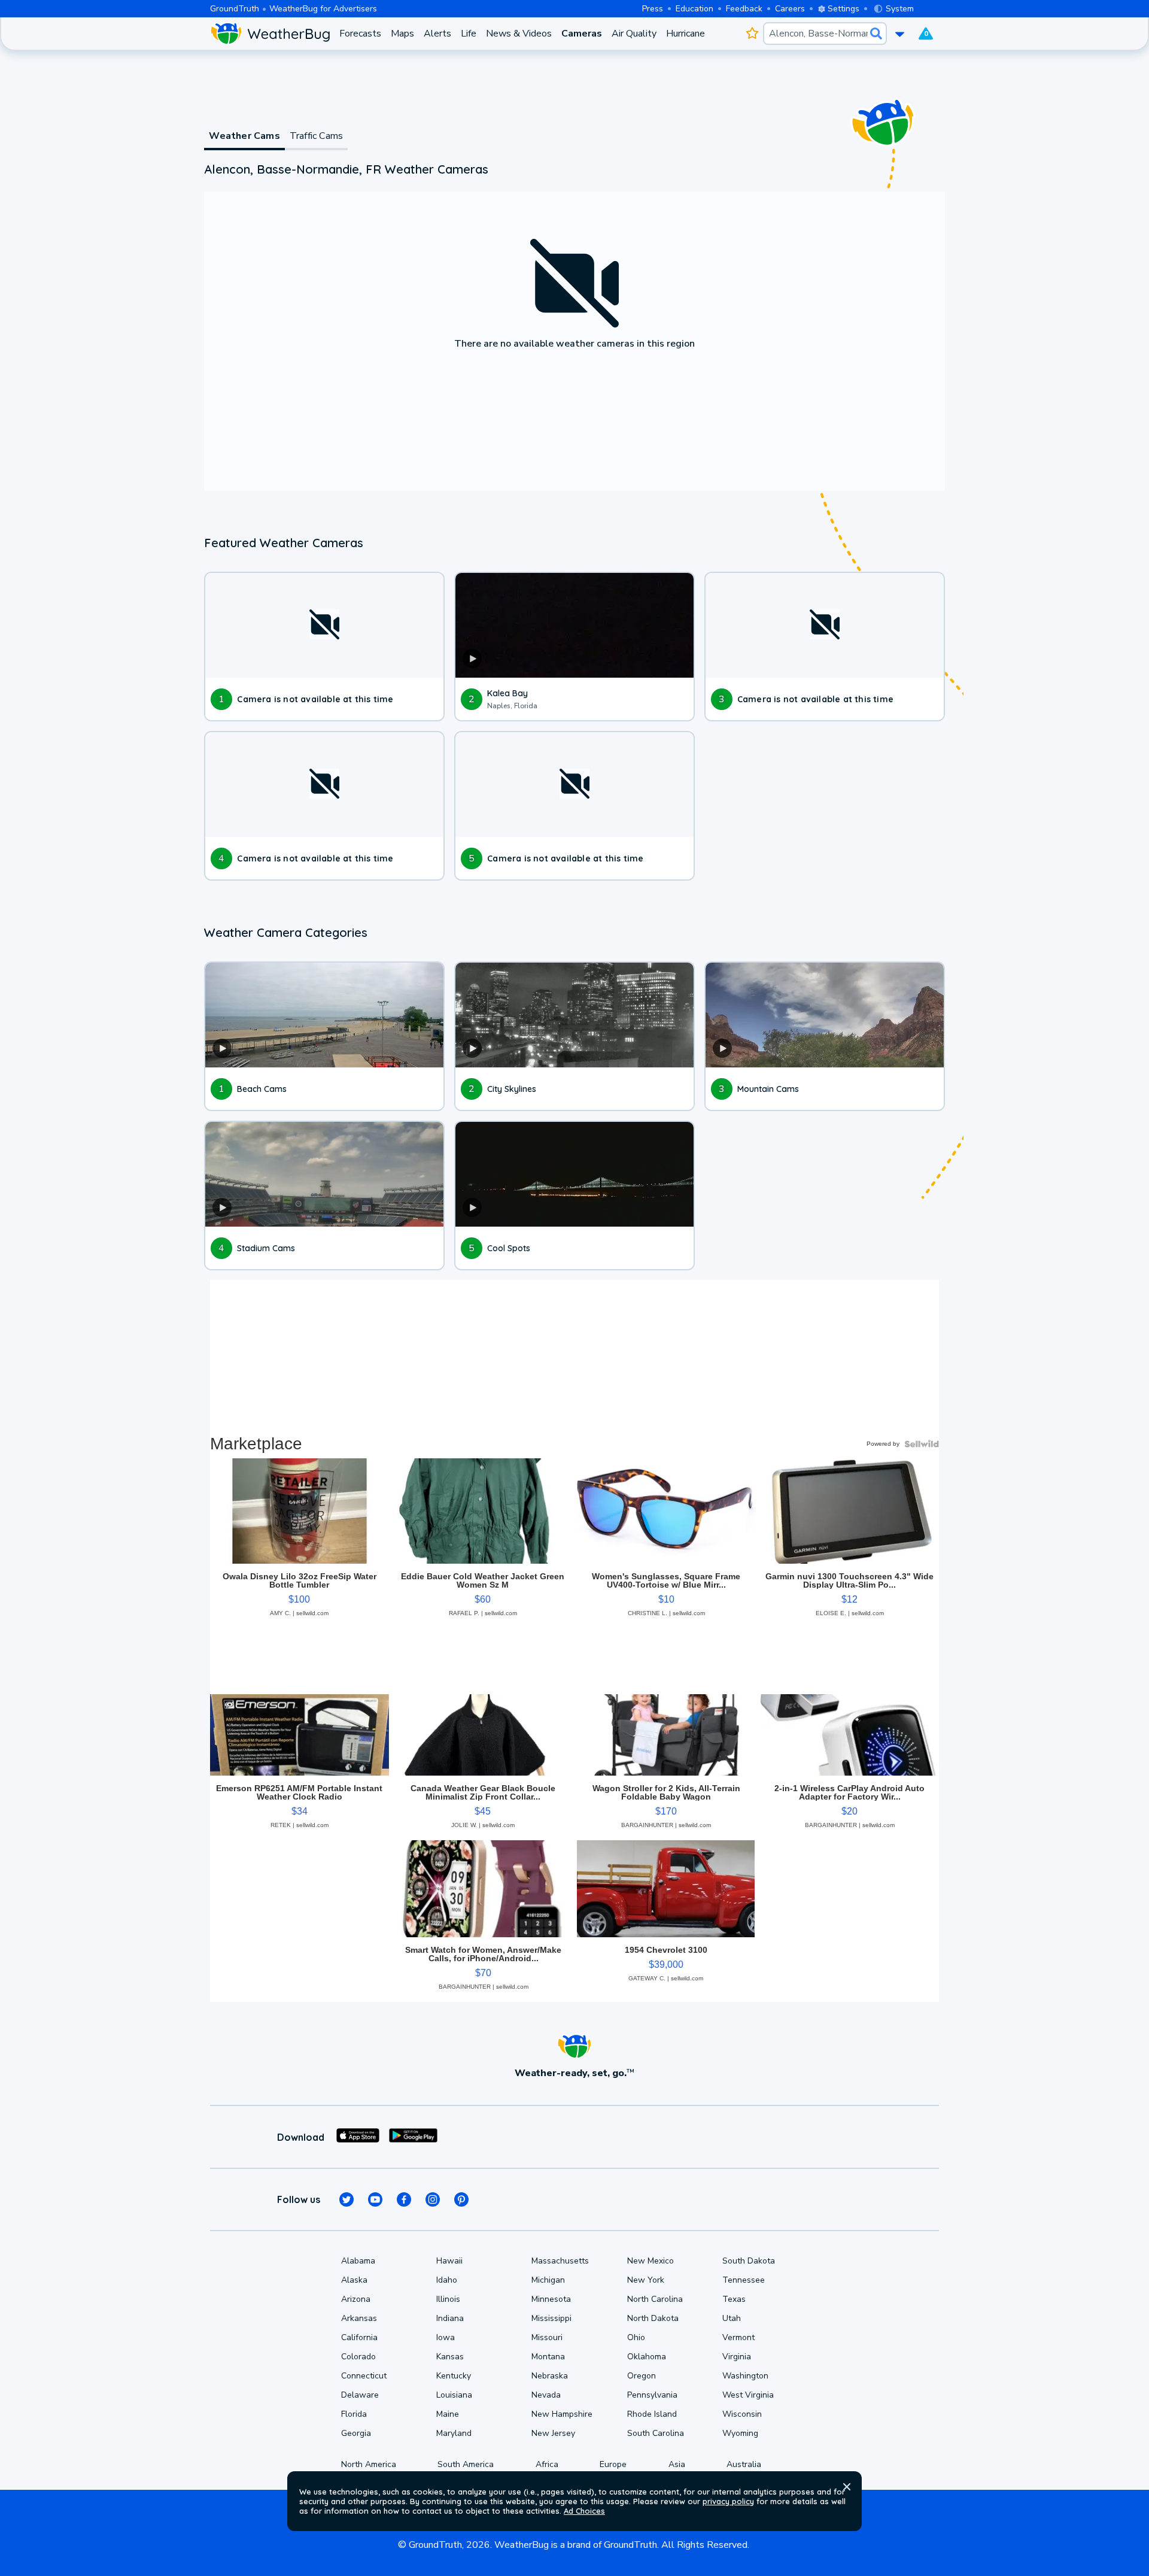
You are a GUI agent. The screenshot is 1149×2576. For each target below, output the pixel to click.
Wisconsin (742, 2414)
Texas (734, 2299)
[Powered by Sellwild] (922, 1444)
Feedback (744, 9)
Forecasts (360, 34)
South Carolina (656, 2433)
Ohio (636, 2337)
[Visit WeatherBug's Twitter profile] (346, 2199)
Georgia (356, 2433)
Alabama (358, 2261)
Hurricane (686, 34)
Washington (745, 2376)
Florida (354, 2414)
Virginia (737, 2357)
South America (466, 2464)
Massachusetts (560, 2261)
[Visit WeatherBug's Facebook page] (404, 2199)
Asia (677, 2464)
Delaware (360, 2395)
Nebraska (550, 2376)
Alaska (354, 2280)
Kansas (450, 2357)
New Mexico (651, 2261)
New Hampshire (562, 2414)
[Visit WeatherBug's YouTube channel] (375, 2199)
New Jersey (553, 2433)
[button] (847, 2487)
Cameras (582, 34)
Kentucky (454, 2376)
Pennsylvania (652, 2395)
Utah (732, 2318)
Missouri (547, 2337)
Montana (548, 2357)
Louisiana (454, 2395)
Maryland (454, 2433)
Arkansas (359, 2318)
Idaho (447, 2280)
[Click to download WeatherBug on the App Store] (358, 2137)
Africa (547, 2464)
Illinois (448, 2299)
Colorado (358, 2357)
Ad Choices (584, 2511)
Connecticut (364, 2376)
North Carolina (655, 2299)
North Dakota (653, 2318)
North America (369, 2464)
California (359, 2337)
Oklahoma (647, 2357)
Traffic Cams (316, 136)
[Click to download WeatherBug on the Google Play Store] (413, 2137)
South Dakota (749, 2261)
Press (653, 9)
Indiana (450, 2318)
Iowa (446, 2337)
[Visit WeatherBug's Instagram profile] (433, 2199)
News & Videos (519, 34)
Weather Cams (244, 136)
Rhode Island (652, 2414)
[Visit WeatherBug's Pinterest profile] (461, 2199)
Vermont (738, 2337)
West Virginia (748, 2395)
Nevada (546, 2395)
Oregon (642, 2376)
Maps (402, 34)
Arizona (356, 2299)
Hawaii (449, 2261)
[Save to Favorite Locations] (752, 34)
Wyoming (740, 2433)
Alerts (437, 34)
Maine (448, 2414)
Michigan (548, 2280)
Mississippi (551, 2318)
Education (694, 9)
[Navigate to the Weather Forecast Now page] (270, 34)
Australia (744, 2464)
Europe (613, 2464)
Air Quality (634, 34)
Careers (790, 9)
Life (469, 34)
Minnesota (551, 2299)
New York (646, 2280)
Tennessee (744, 2280)
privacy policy (728, 2501)
